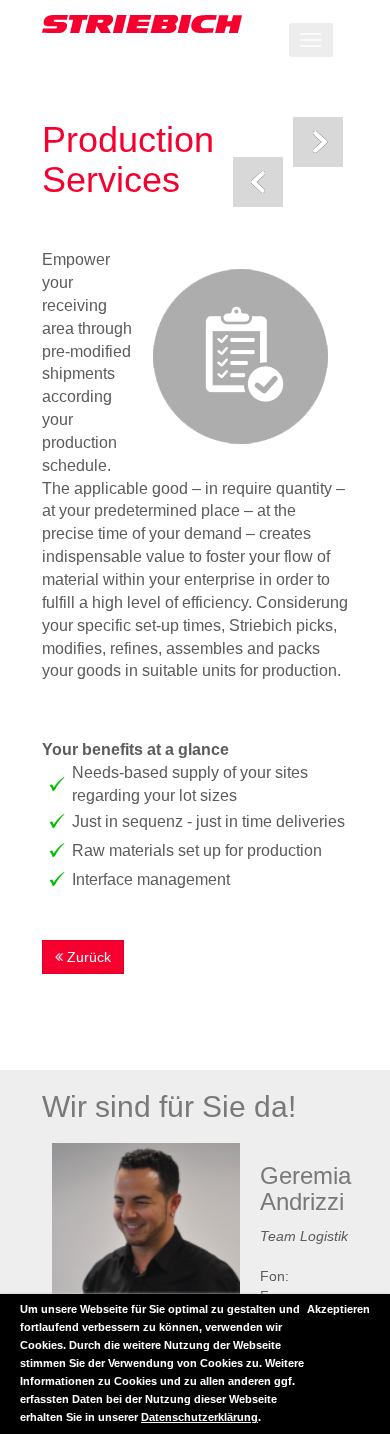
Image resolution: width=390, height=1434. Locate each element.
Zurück (87, 957)
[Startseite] (195, 24)
